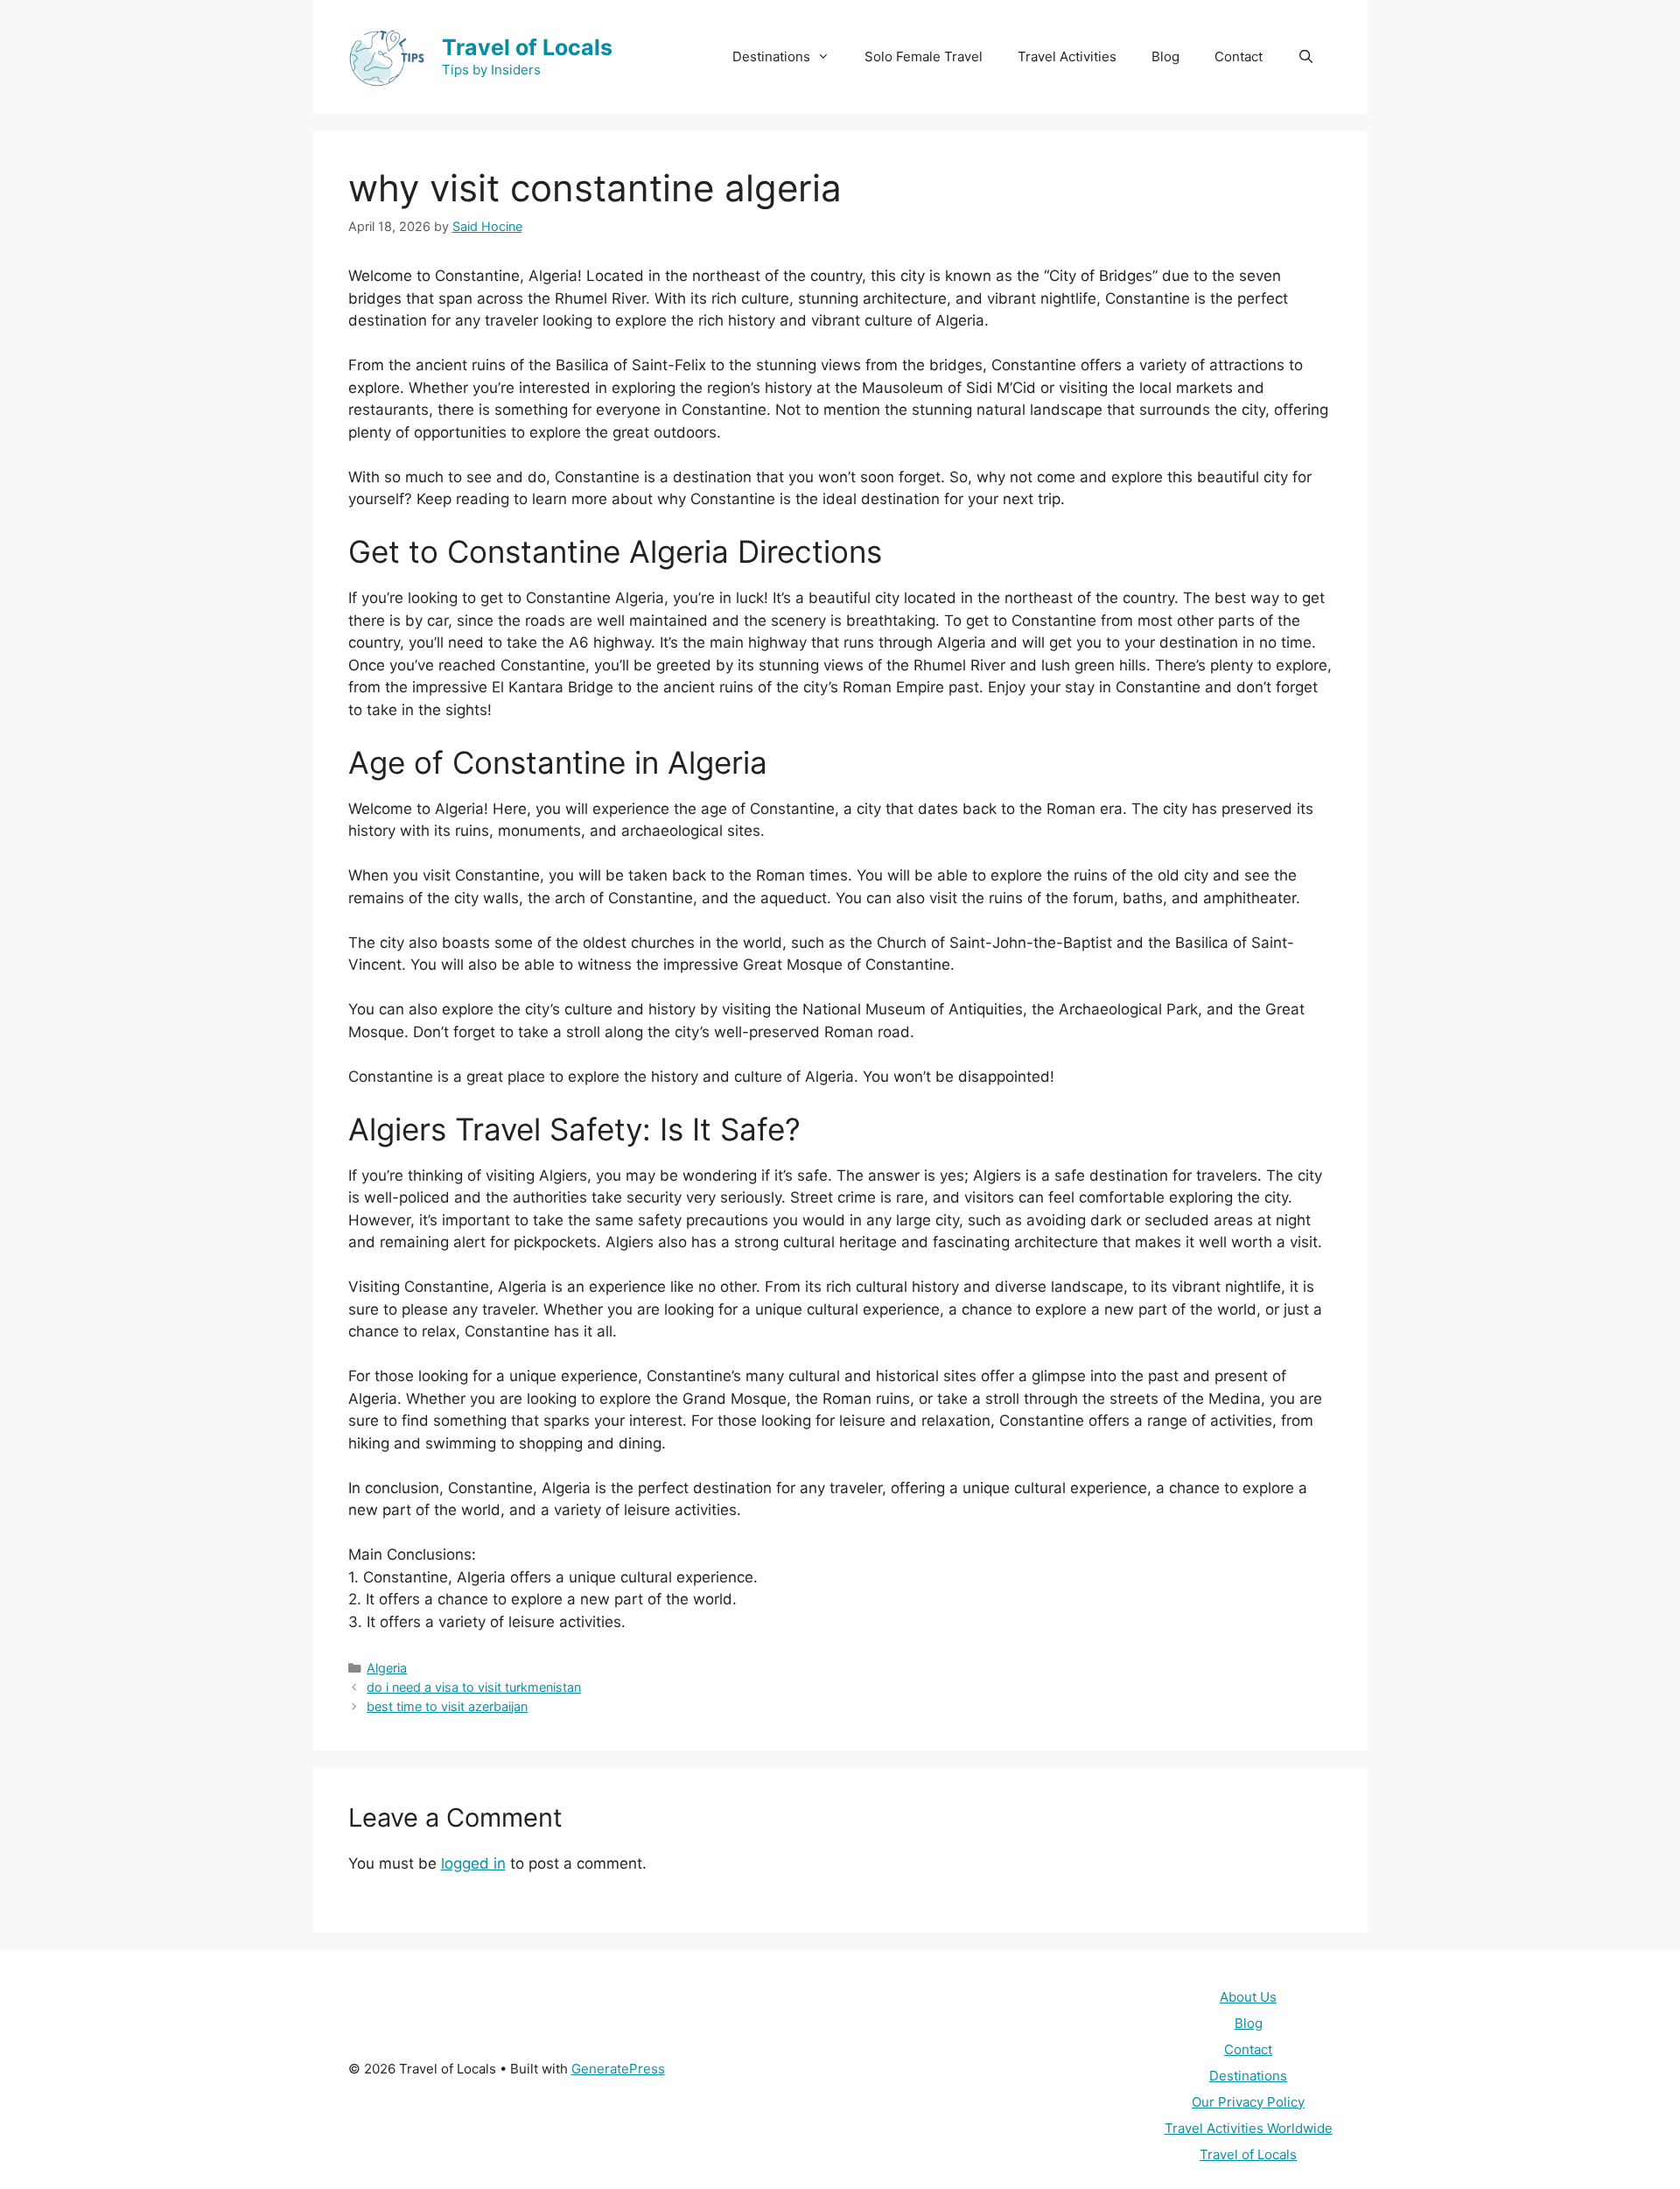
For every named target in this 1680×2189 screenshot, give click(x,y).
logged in (473, 1863)
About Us (1248, 1997)
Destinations (1248, 2076)
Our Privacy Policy (1248, 2102)
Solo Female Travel (924, 56)
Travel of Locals (527, 47)
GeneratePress (618, 2069)
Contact (1239, 56)
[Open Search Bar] (1306, 57)
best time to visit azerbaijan (447, 1706)
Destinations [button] (771, 56)
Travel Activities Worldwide (1249, 2128)
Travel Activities (1067, 56)
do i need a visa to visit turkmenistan (474, 1687)
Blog (1165, 56)
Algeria (387, 1668)
